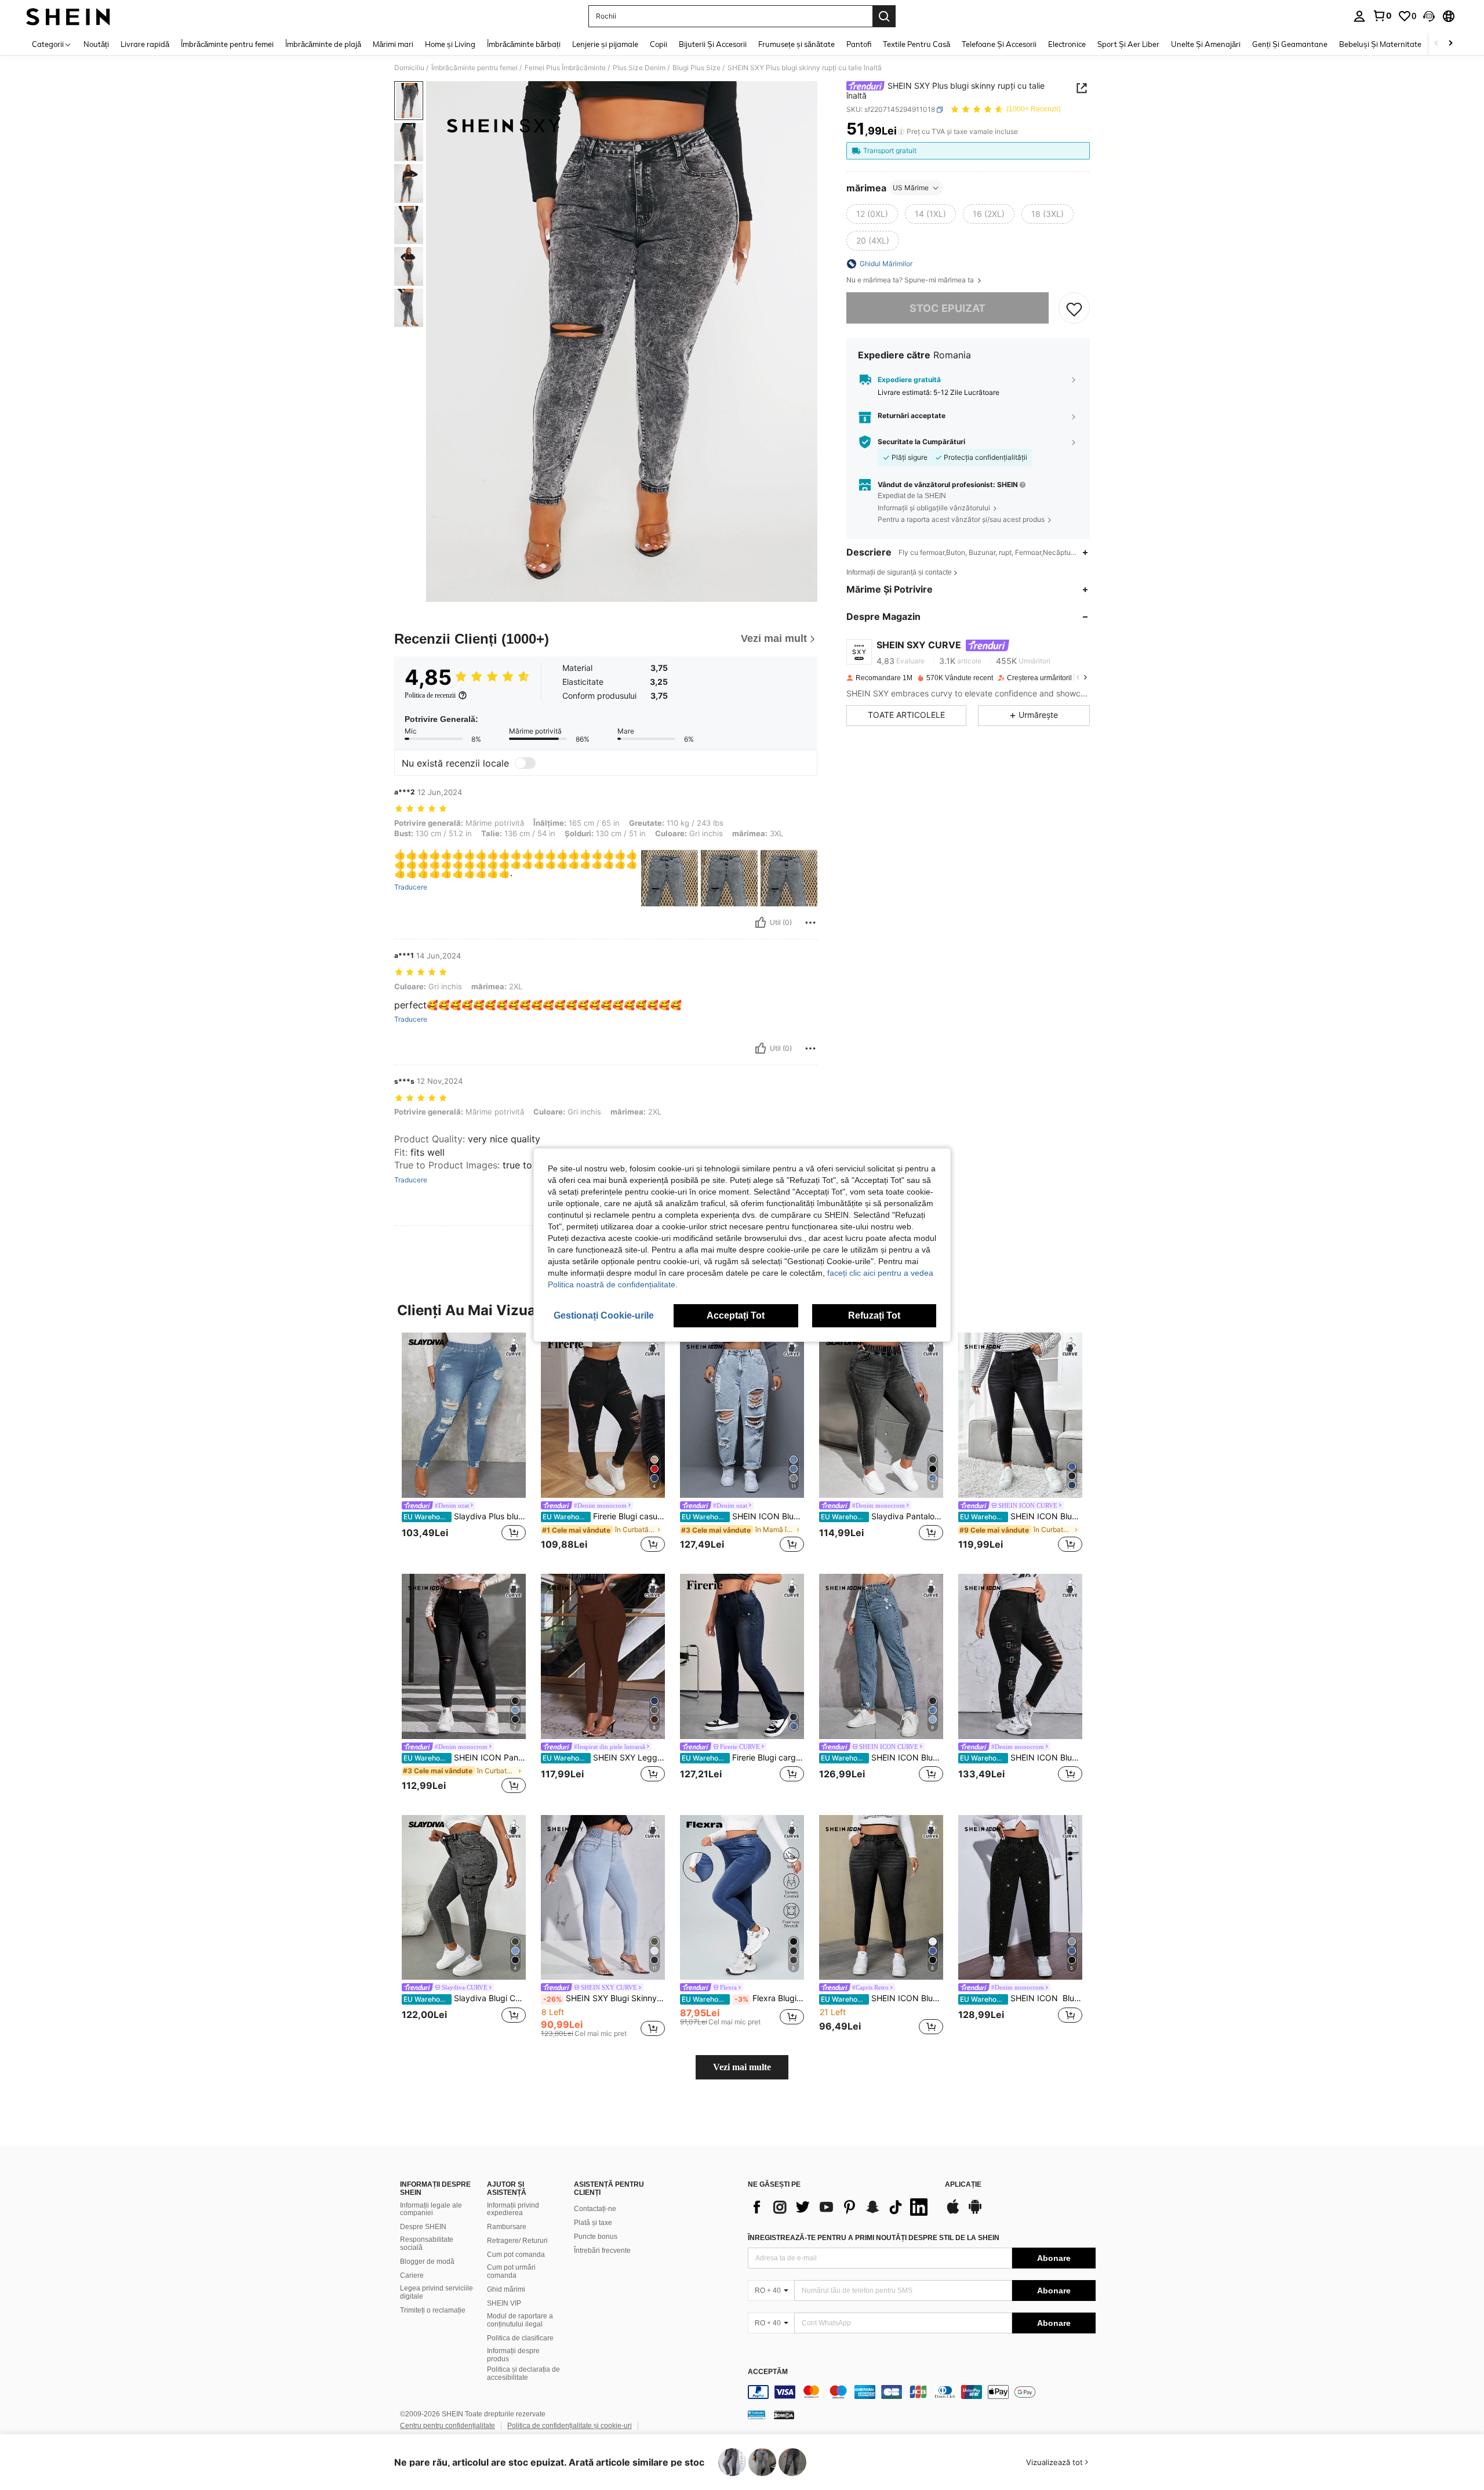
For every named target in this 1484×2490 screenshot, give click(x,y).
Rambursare (507, 2227)
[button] (1429, 16)
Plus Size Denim (639, 68)
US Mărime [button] (911, 188)
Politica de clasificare (520, 2338)
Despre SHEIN (423, 2227)
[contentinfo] (922, 2392)
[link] (1382, 16)
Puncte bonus (596, 2237)
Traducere (411, 887)
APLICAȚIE (963, 2185)
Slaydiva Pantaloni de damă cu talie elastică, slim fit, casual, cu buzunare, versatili (882, 1516)
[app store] (953, 2212)
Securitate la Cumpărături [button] (921, 442)
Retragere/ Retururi (517, 2241)
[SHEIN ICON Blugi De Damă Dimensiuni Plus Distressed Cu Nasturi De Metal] (1020, 1656)
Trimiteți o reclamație (433, 2310)
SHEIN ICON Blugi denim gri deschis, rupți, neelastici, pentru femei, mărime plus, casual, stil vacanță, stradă (882, 1758)
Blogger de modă (427, 2262)
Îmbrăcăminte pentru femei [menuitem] (227, 44)
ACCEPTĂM (768, 2372)
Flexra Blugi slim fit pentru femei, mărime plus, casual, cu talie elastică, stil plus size (743, 1998)
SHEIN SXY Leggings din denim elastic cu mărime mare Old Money (604, 1758)
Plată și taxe (593, 2223)
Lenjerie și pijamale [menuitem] (605, 44)
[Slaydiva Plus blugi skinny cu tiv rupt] (464, 1415)
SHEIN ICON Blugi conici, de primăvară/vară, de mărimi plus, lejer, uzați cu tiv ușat (743, 1516)
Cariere (412, 2275)
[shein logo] (68, 16)
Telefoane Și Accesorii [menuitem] (999, 44)
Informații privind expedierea (513, 2209)
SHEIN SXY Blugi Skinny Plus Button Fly (604, 1998)
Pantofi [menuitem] (859, 44)
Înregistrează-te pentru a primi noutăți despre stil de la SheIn (874, 2238)
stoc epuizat (947, 308)
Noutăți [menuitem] (96, 44)
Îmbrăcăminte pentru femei (474, 68)
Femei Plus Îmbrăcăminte (565, 68)
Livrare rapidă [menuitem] (145, 44)
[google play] (975, 2212)
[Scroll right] (1450, 44)
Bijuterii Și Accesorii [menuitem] (713, 44)
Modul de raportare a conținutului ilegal (520, 2320)
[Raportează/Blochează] (810, 923)
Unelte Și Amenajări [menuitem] (1206, 44)
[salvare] (1074, 308)
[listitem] (464, 1444)
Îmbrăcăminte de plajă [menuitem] (323, 44)
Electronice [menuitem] (1067, 44)
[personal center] (1359, 16)
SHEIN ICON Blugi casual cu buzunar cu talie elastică (882, 1998)
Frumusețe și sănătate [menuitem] (796, 44)
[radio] (872, 214)
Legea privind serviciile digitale (437, 2292)
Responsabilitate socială (427, 2244)
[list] (841, 2207)
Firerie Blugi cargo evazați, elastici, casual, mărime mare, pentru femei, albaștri (743, 1758)
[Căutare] (884, 16)
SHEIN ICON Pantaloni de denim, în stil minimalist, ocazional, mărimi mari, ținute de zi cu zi (465, 1758)
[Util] (761, 923)
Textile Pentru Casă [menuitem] (916, 44)
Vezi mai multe (742, 2067)
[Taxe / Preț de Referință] (901, 132)
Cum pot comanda (516, 2255)
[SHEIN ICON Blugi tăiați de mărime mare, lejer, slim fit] (1020, 1415)
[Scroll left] (1436, 44)
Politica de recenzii (430, 695)
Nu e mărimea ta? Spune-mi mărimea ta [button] (911, 280)
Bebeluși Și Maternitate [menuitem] (1380, 44)
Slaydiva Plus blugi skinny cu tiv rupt (465, 1516)
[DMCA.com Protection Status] (784, 2415)
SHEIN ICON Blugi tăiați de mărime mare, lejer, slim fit (1021, 1516)
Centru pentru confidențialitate (448, 2426)
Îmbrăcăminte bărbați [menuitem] (524, 44)
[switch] (525, 763)
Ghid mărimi (506, 2289)
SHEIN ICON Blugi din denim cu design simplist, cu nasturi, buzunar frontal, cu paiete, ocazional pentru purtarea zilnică (1021, 1998)
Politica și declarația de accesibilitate (523, 2373)
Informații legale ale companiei (431, 2209)
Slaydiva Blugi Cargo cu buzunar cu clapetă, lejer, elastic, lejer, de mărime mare (465, 1998)
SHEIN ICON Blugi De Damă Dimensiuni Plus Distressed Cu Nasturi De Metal (1021, 1758)
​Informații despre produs (513, 2355)
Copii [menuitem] (659, 44)
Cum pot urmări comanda (511, 2271)
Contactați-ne (595, 2209)
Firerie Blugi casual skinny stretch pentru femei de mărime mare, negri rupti (604, 1516)
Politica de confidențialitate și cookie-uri (570, 2426)
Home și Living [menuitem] (450, 44)
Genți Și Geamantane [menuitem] (1290, 44)
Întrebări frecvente (602, 2251)
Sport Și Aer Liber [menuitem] (1128, 44)
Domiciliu (409, 68)
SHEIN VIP (504, 2303)
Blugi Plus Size (696, 68)
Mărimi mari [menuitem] (393, 44)
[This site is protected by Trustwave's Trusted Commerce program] (756, 2415)
